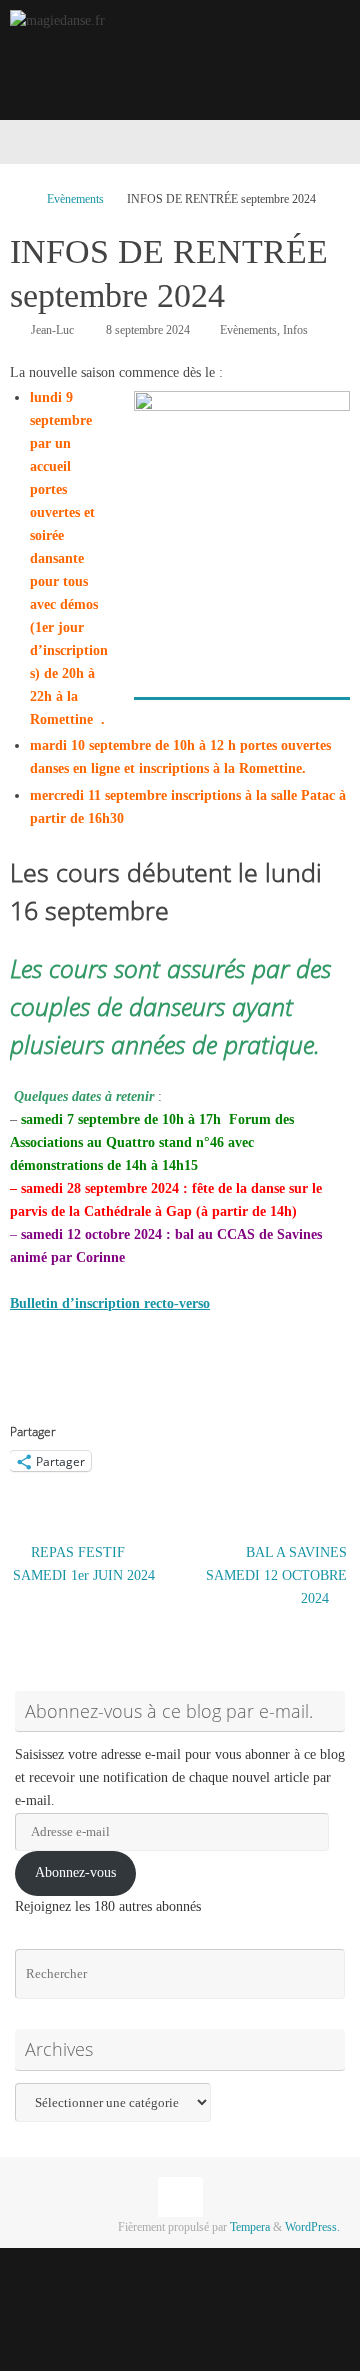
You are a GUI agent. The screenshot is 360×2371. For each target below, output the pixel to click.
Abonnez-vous (75, 1872)
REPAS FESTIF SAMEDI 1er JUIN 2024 (84, 1564)
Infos (295, 330)
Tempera (250, 2227)
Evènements (75, 199)
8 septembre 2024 (148, 330)
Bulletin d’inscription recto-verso (110, 1303)
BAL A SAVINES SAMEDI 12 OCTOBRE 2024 (276, 1575)
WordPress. (312, 2227)
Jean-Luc (52, 330)
